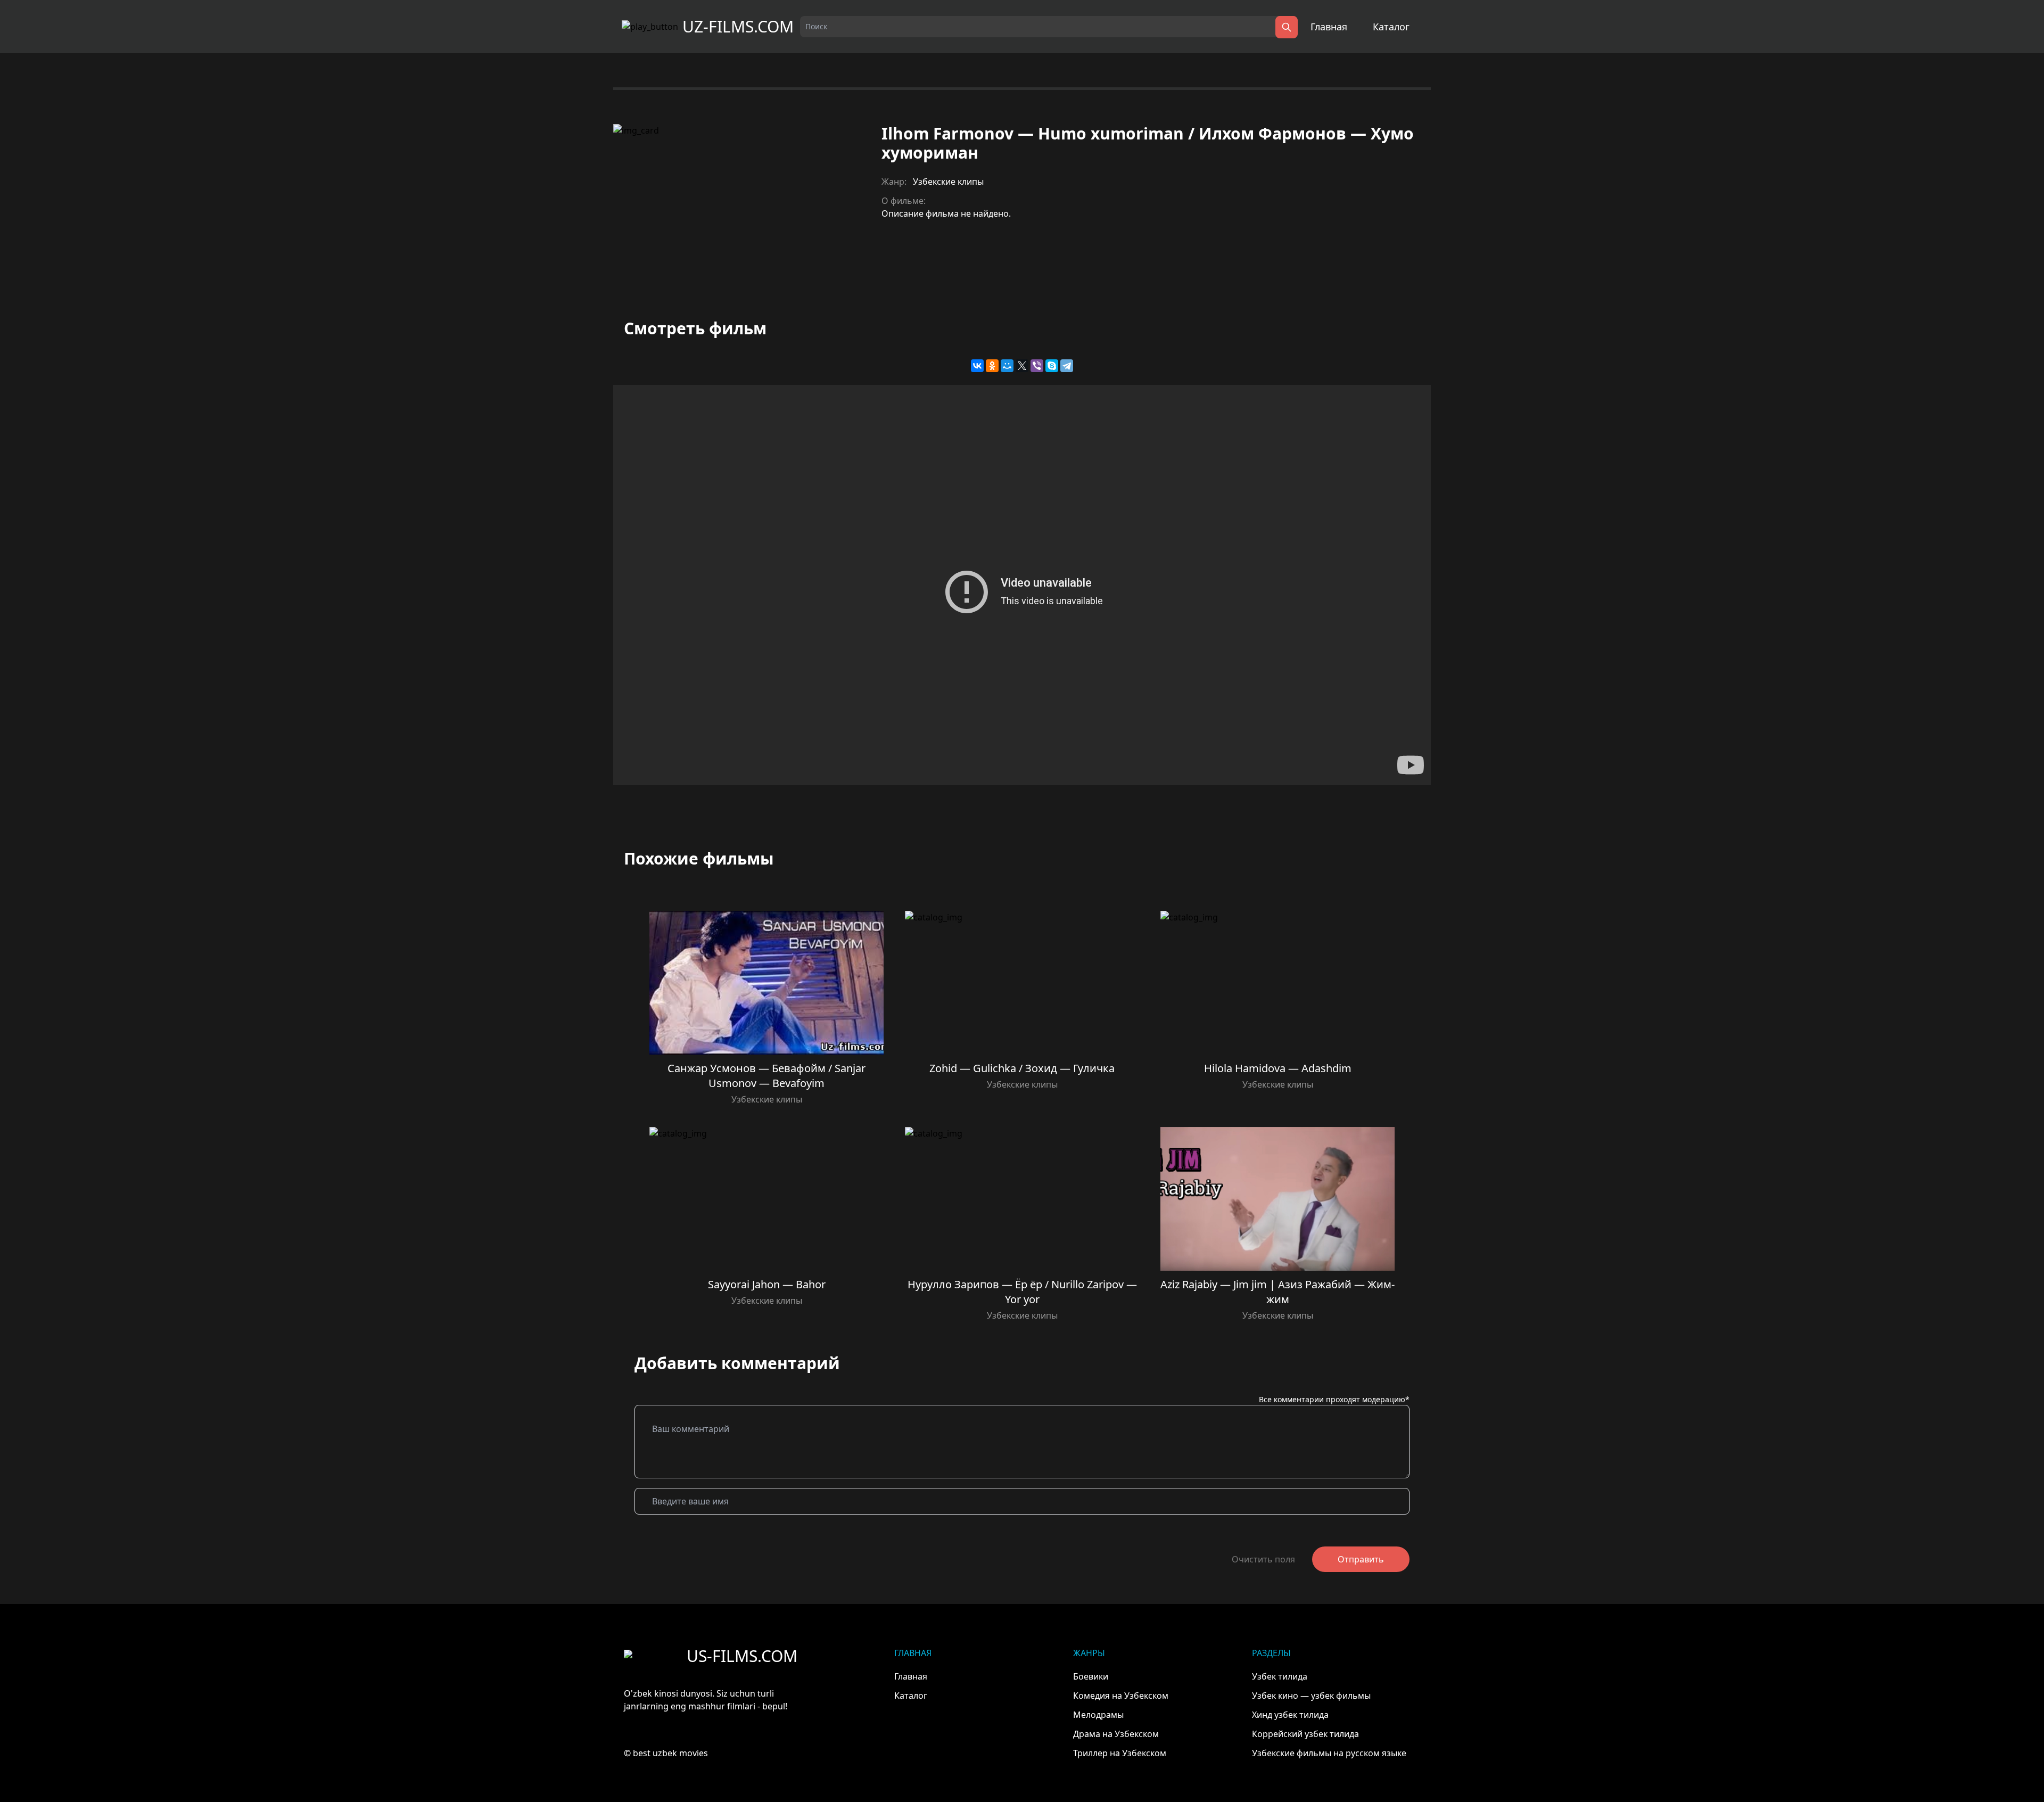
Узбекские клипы (948, 182)
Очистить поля (1263, 1559)
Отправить (1361, 1559)
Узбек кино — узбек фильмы (1311, 1696)
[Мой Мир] (1007, 366)
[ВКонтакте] (977, 366)
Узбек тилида (1280, 1676)
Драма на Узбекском (1116, 1734)
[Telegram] (1067, 366)
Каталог (1391, 27)
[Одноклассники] (992, 366)
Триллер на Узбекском (1120, 1753)
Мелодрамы (1098, 1715)
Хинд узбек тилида (1290, 1715)
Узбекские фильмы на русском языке (1329, 1753)
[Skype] (1052, 366)
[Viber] (1037, 366)
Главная (1329, 27)
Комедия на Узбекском (1121, 1696)
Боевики (1091, 1676)
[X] (1022, 366)
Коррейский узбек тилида (1305, 1734)
